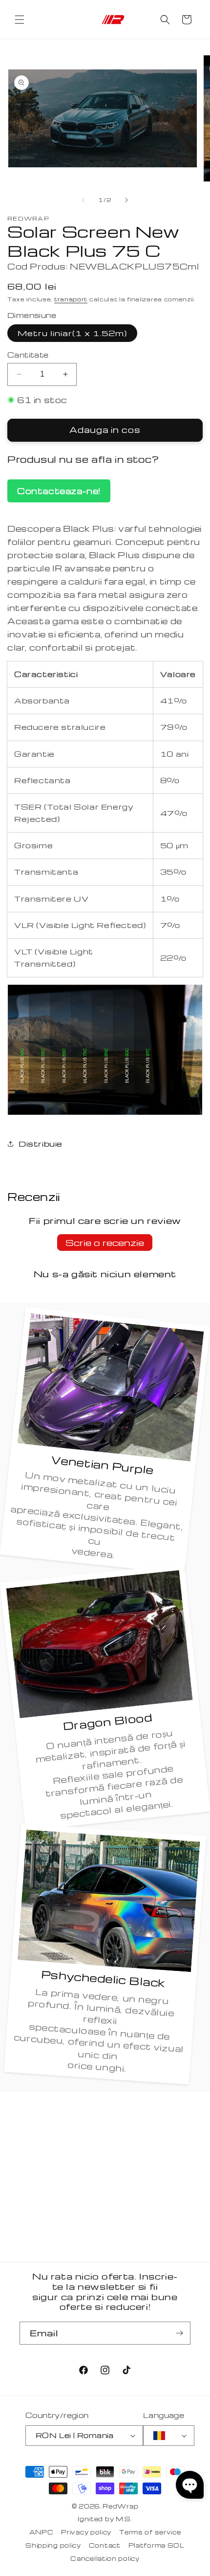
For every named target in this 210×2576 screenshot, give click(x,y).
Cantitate (28, 355)
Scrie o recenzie (105, 1242)
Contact (105, 2545)
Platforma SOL (157, 2545)
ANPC (42, 2532)
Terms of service (150, 2532)
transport (71, 299)
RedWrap (120, 2506)
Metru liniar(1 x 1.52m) (72, 333)
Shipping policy (53, 2545)
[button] (20, 20)
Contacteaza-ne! (59, 491)
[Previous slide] (84, 200)
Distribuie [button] (41, 1144)
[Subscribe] (179, 2333)
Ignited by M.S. (105, 2519)
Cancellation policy (105, 2558)
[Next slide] (126, 200)
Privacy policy (86, 2532)
